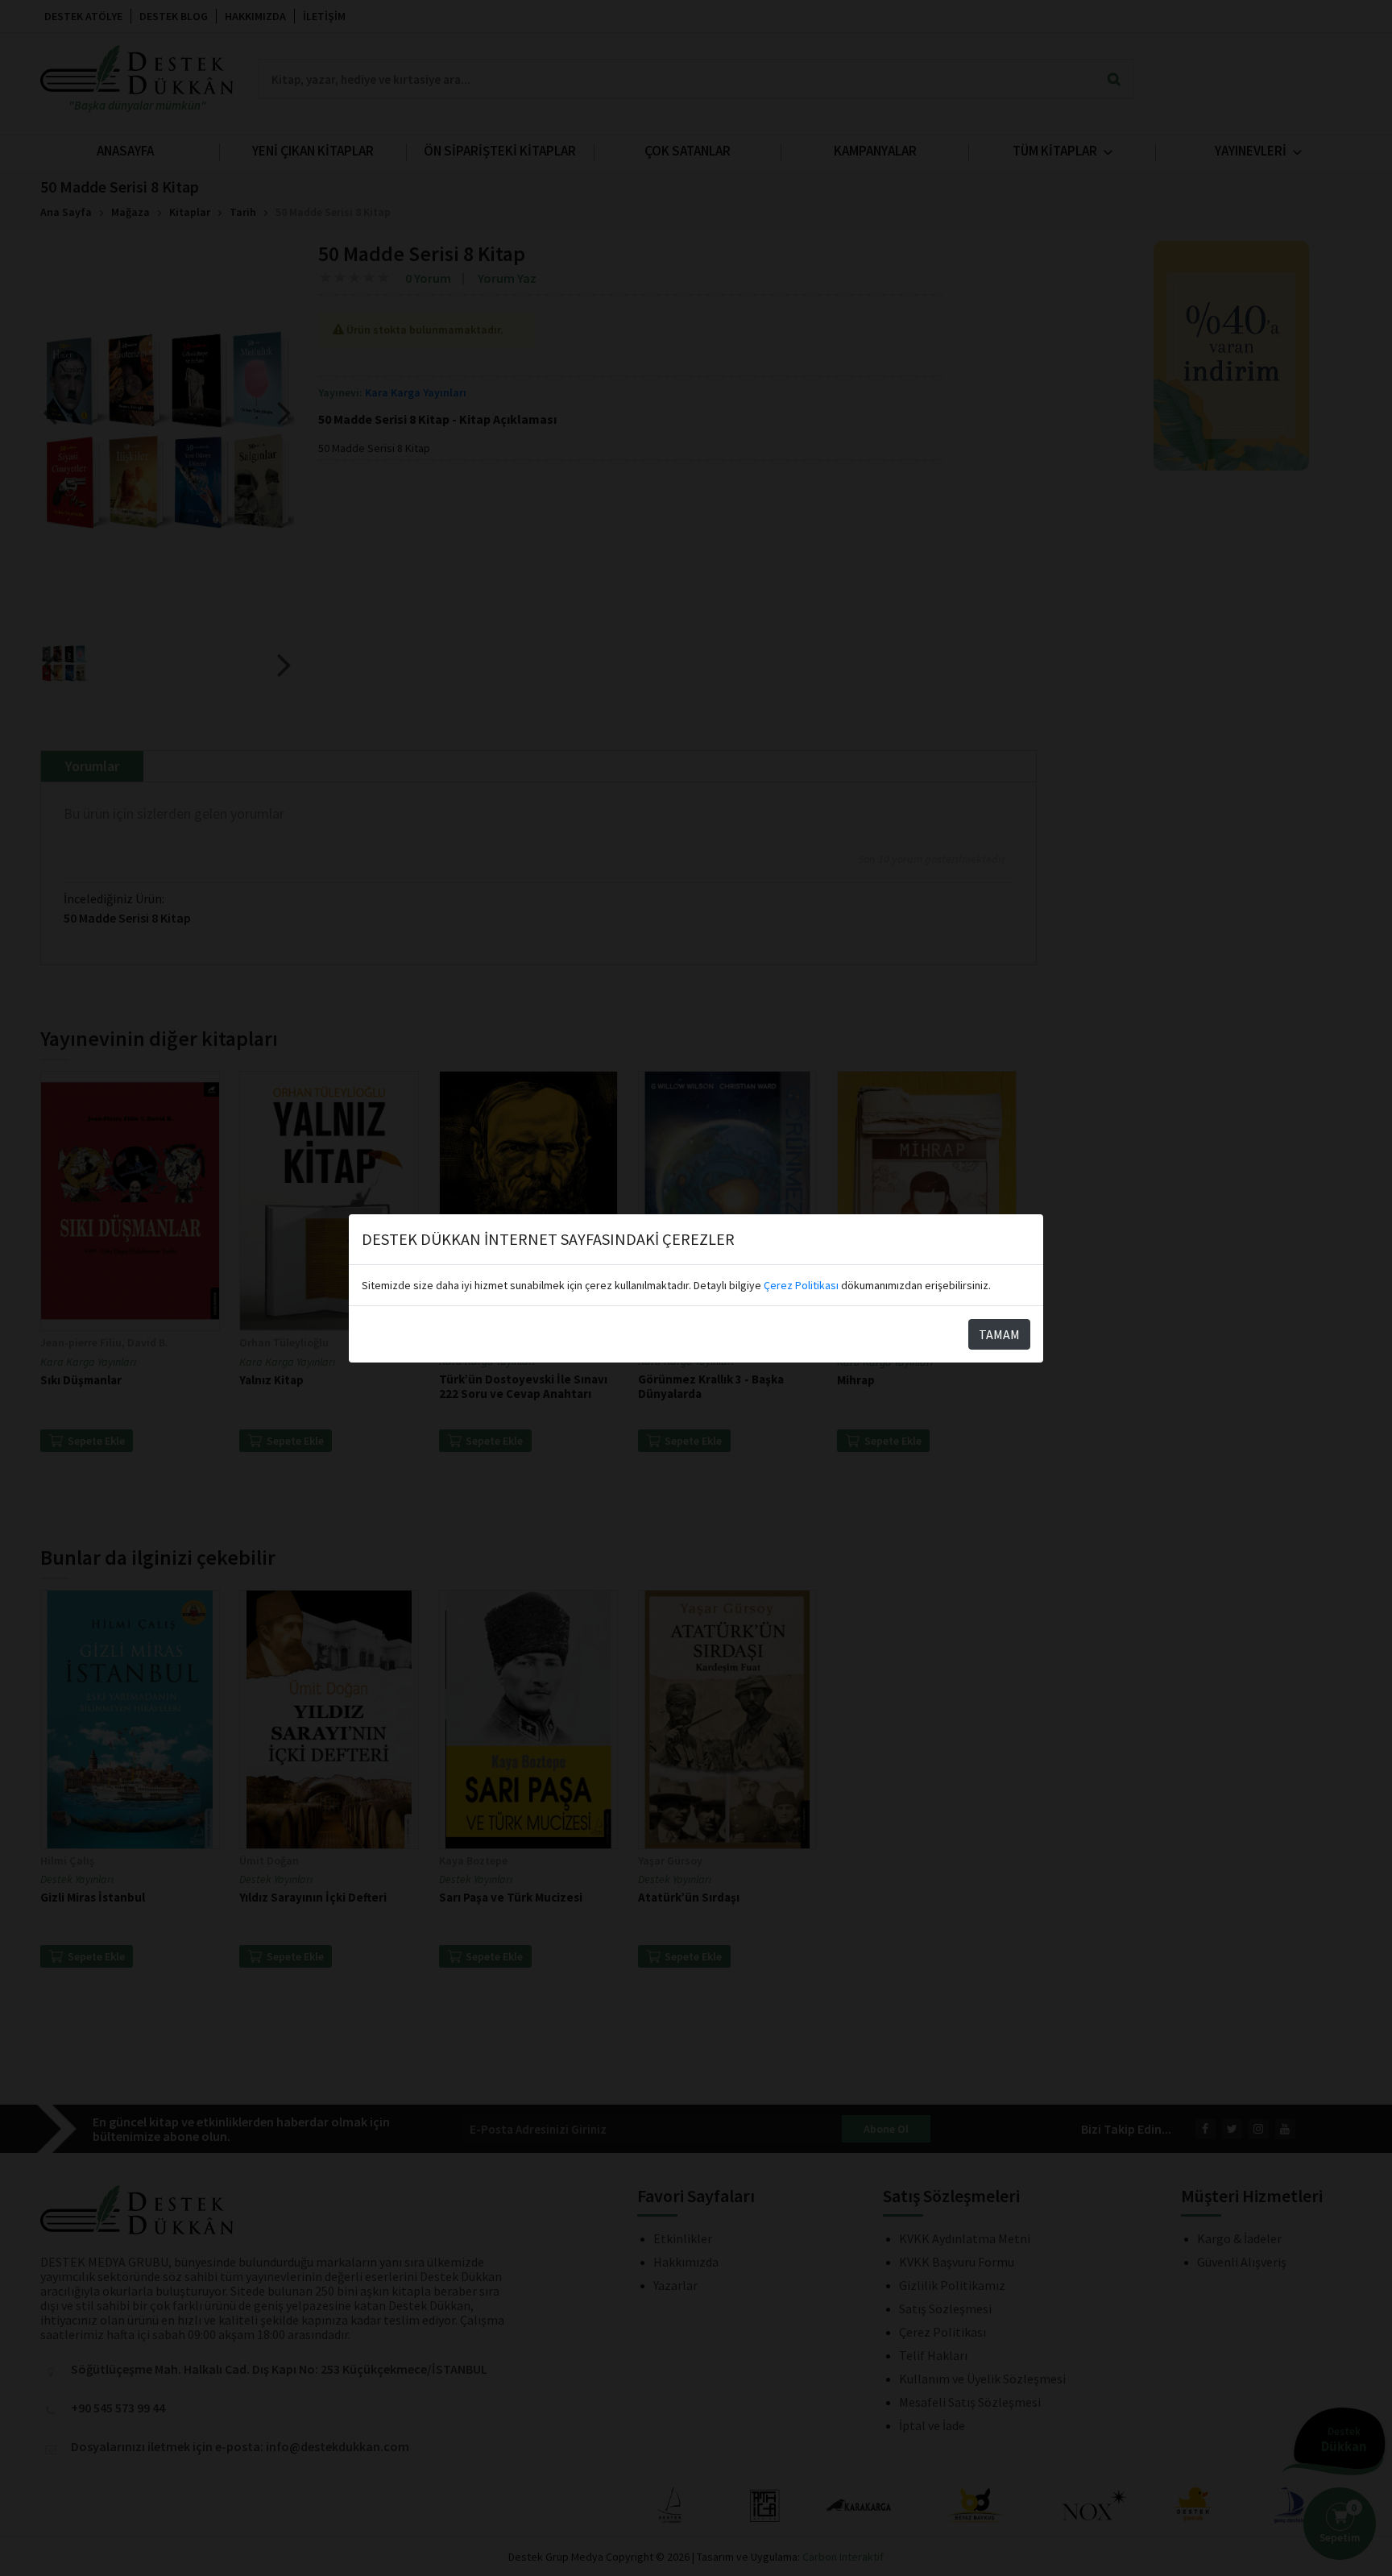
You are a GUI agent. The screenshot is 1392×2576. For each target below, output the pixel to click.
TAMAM (999, 1334)
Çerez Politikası (801, 1285)
